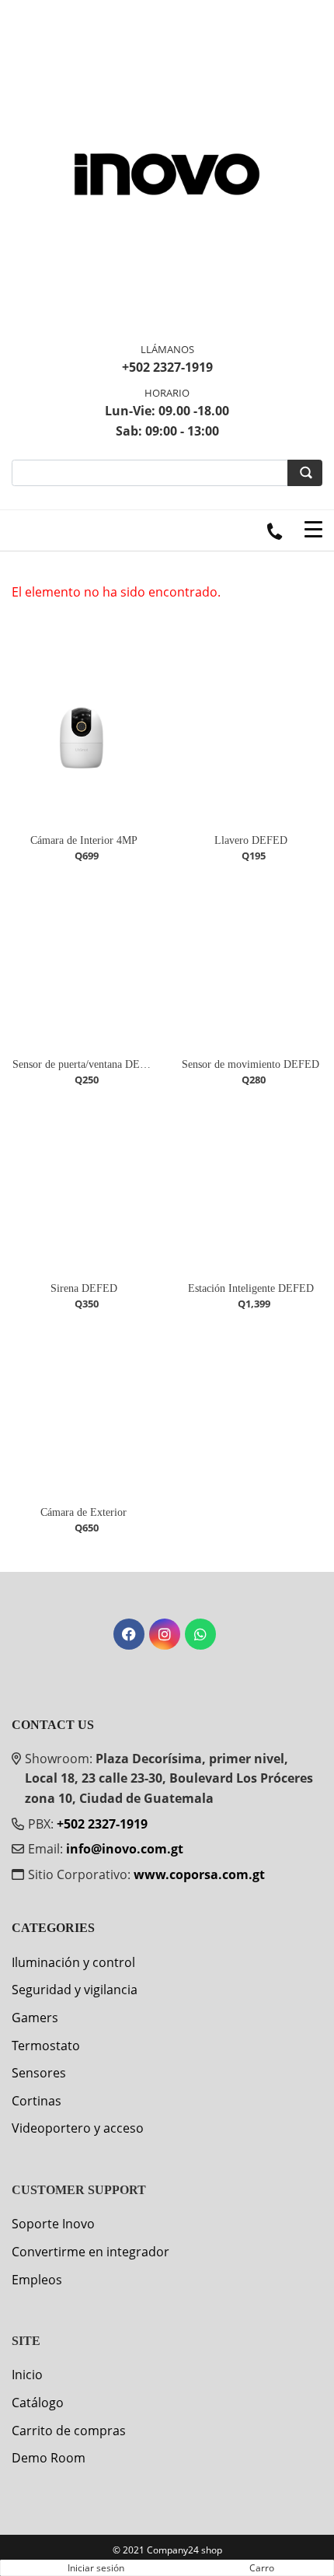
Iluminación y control (73, 1962)
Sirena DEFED (84, 1288)
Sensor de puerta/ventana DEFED (87, 1064)
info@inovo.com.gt (125, 1849)
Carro (262, 2568)
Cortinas (37, 2101)
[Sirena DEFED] (83, 1187)
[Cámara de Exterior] (83, 1411)
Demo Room (49, 2458)
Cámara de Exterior (83, 1512)
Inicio (27, 2375)
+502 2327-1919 (102, 1824)
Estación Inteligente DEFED (251, 1288)
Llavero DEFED (251, 840)
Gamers (35, 2018)
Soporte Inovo (53, 2224)
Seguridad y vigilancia (75, 1990)
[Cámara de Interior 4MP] (83, 739)
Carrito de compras (69, 2431)
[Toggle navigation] (313, 530)
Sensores (39, 2073)
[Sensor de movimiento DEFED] (250, 963)
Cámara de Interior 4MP (84, 840)
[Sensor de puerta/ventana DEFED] (83, 963)
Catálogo (38, 2403)
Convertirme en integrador (90, 2252)
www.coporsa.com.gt (199, 1874)
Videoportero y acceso (78, 2128)
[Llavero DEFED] (250, 739)
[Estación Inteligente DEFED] (250, 1187)
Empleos (37, 2280)
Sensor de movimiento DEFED (250, 1064)
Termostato (46, 2046)
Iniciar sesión (96, 2568)
